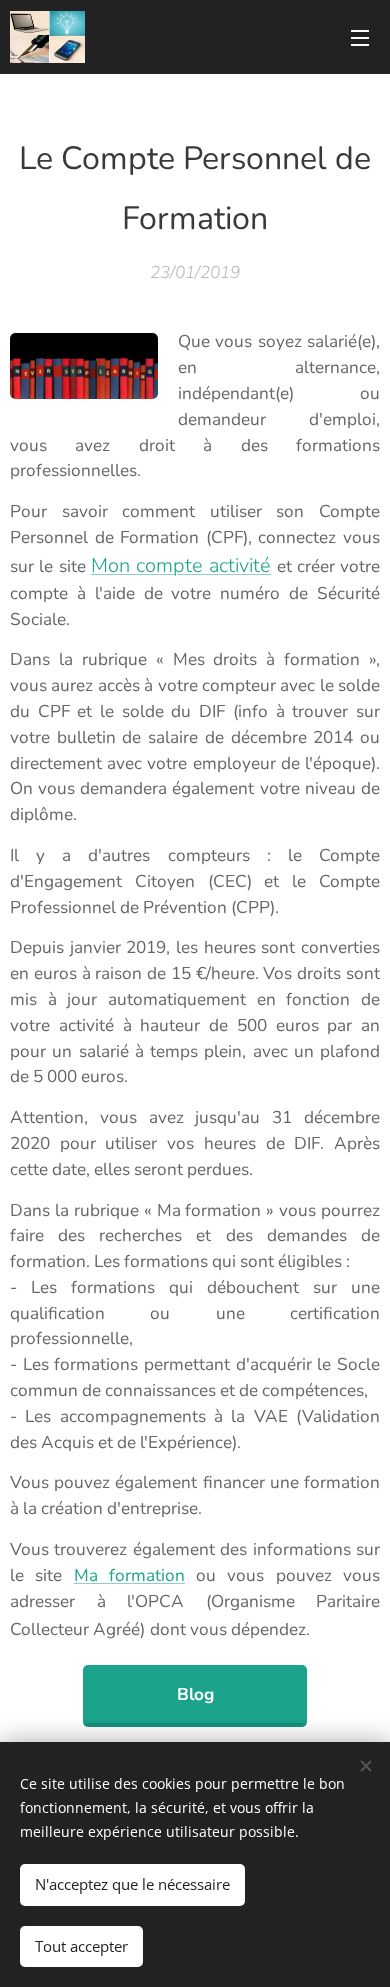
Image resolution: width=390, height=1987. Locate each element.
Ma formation (129, 1575)
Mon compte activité (181, 565)
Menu (360, 37)
